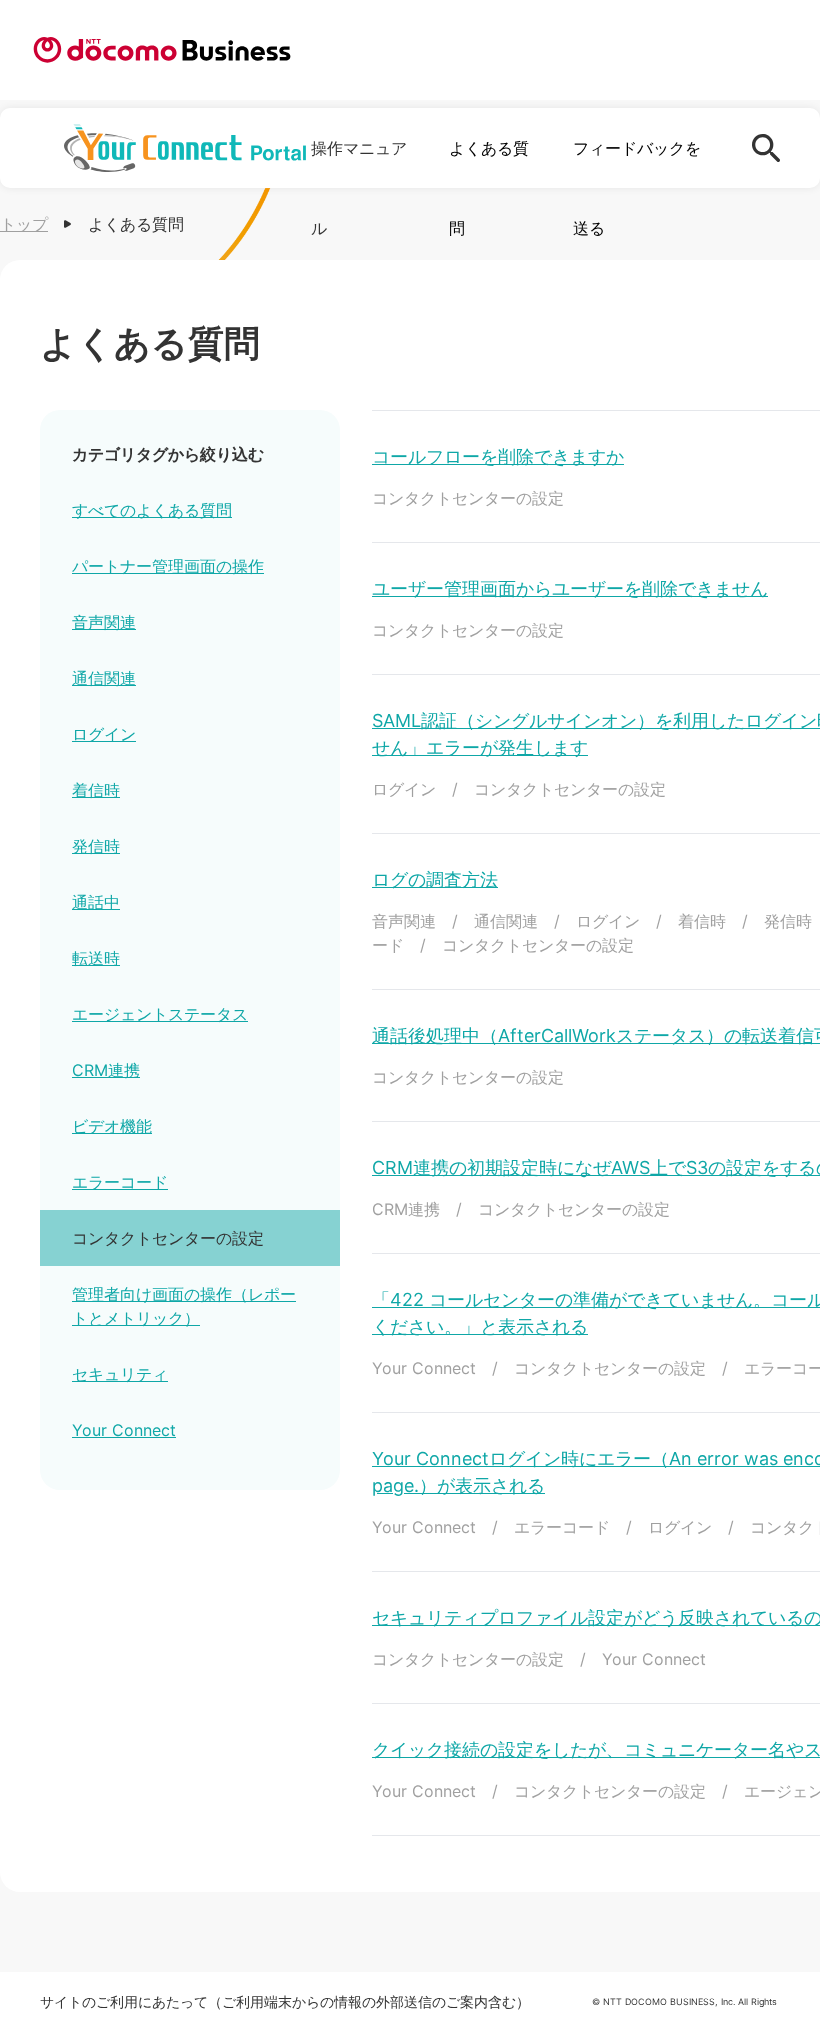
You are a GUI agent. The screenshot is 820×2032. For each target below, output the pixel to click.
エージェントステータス (160, 1014)
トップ (24, 224)
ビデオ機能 (112, 1126)
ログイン (104, 734)
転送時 (96, 958)
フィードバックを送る (637, 188)
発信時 (96, 846)
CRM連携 (106, 1070)
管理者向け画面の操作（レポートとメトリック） (184, 1306)
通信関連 (104, 678)
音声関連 (104, 622)
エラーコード (120, 1182)
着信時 (96, 790)
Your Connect (124, 1430)
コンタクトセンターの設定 (168, 1238)
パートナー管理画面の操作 (168, 566)
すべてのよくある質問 (152, 510)
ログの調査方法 (435, 879)
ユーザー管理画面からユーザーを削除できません (570, 588)
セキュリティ (120, 1374)
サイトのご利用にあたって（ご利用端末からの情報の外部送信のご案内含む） (285, 2001)
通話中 (96, 902)
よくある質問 (489, 188)
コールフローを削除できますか (498, 456)
